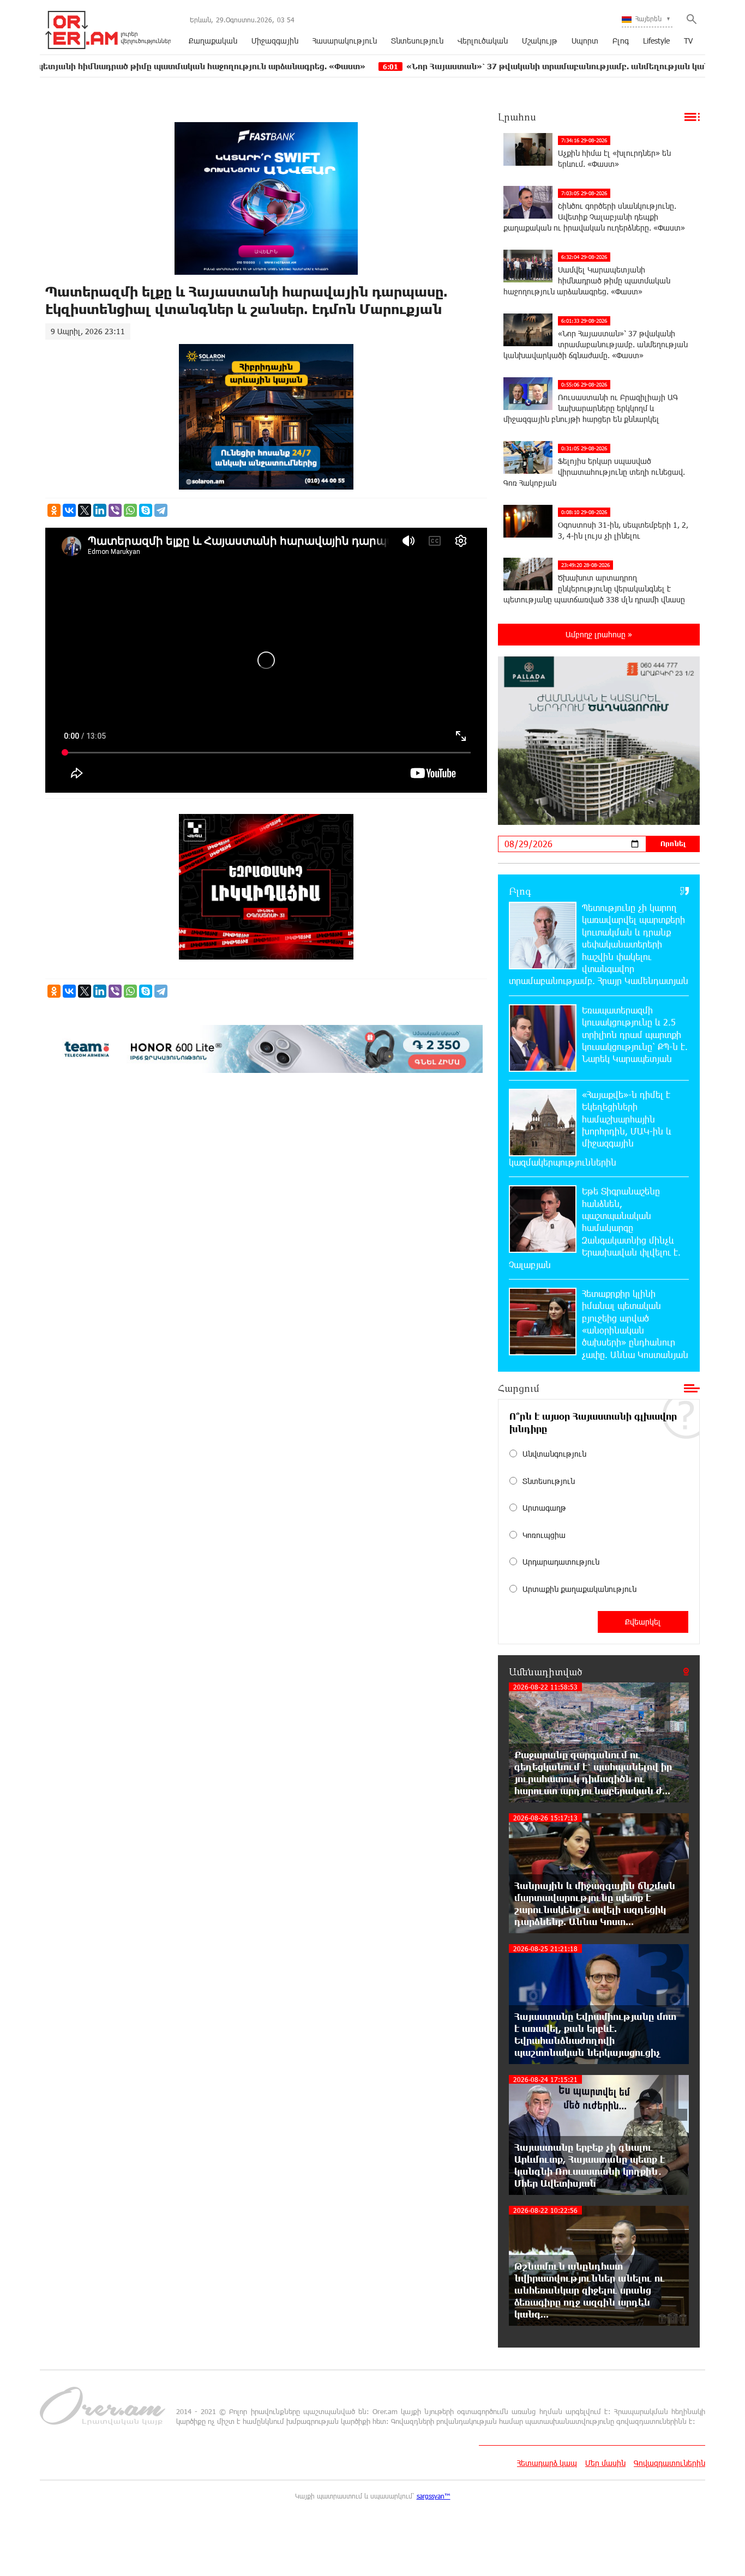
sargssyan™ (434, 2496)
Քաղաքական (213, 41)
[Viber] (115, 510)
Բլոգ (621, 41)
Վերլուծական (483, 41)
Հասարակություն (345, 41)
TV (688, 41)
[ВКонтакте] (69, 510)
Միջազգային (275, 41)
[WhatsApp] (130, 510)
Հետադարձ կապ (547, 2463)
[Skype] (146, 510)
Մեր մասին (605, 2463)
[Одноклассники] (54, 510)
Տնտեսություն (417, 41)
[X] (85, 510)
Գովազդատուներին (669, 2463)
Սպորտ (585, 41)
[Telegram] (161, 510)
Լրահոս (517, 117)
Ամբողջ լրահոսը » (599, 634)
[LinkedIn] (100, 510)
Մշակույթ (540, 41)
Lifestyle (656, 41)
